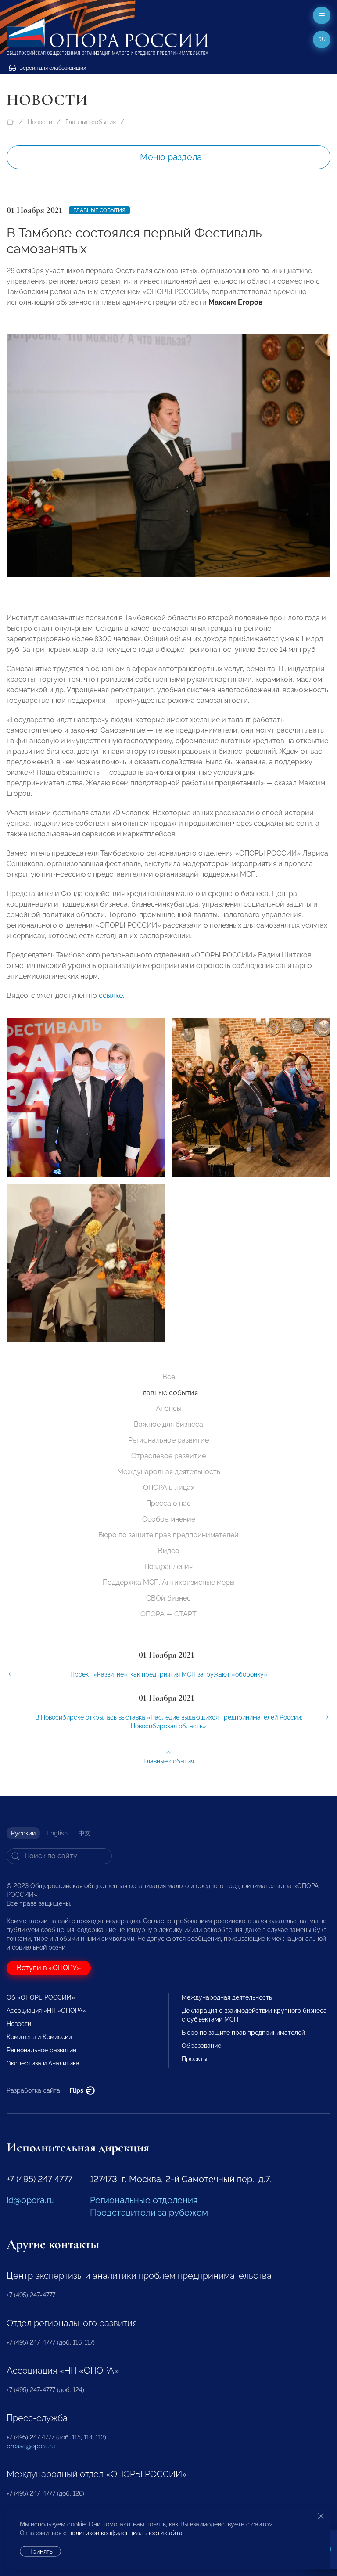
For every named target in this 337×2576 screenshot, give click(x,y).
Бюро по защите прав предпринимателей (168, 1535)
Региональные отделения (144, 2200)
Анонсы (169, 1409)
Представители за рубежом (149, 2213)
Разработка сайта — (46, 2090)
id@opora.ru (31, 2200)
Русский (23, 1833)
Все (169, 1377)
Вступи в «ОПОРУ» (49, 1968)
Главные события (91, 122)
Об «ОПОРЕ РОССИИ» (41, 1997)
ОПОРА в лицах (169, 1488)
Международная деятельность (169, 1472)
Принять (40, 2551)
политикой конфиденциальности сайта (125, 2533)
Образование (201, 2046)
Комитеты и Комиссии (39, 2037)
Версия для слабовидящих (52, 68)
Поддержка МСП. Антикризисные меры (169, 1582)
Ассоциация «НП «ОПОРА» (46, 2011)
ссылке (111, 995)
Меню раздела (171, 157)
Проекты (194, 2059)
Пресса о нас (168, 1503)
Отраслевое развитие (168, 1456)
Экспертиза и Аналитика (43, 2063)
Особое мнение (169, 1519)
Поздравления (168, 1567)
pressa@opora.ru (31, 2446)
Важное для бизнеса (168, 1424)
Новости (40, 122)
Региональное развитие (168, 1440)
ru (322, 40)
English (57, 1833)
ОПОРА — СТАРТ (168, 1614)
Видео (169, 1551)
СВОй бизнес (168, 1598)
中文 (85, 1833)
